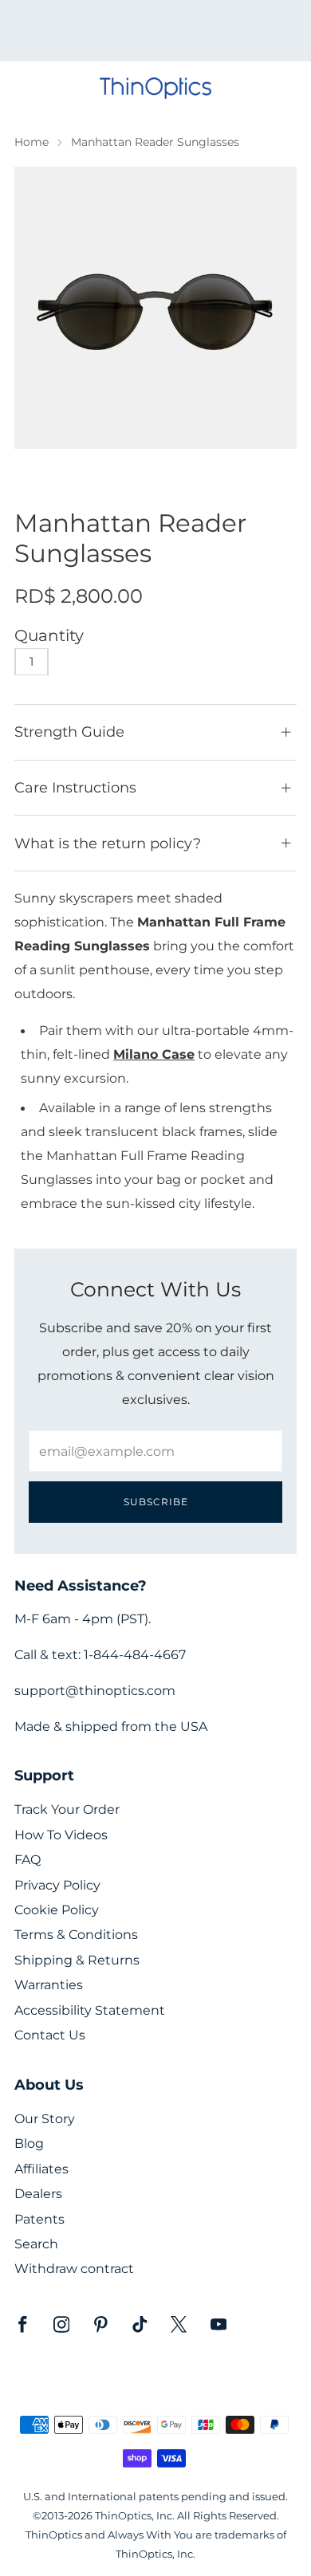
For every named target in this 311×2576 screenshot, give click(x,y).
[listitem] (156, 31)
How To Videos (61, 1835)
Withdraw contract (74, 2269)
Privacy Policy (57, 1885)
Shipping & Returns (77, 1960)
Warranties (49, 1985)
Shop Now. (182, 36)
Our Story (45, 2119)
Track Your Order (67, 1809)
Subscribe (156, 1502)
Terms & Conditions (76, 1935)
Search (36, 2244)
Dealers (38, 2194)
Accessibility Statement (90, 2010)
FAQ (28, 1860)
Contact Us (50, 2035)
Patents (39, 2219)
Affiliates (41, 2169)
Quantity (49, 635)
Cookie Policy (57, 1910)
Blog (29, 2143)
